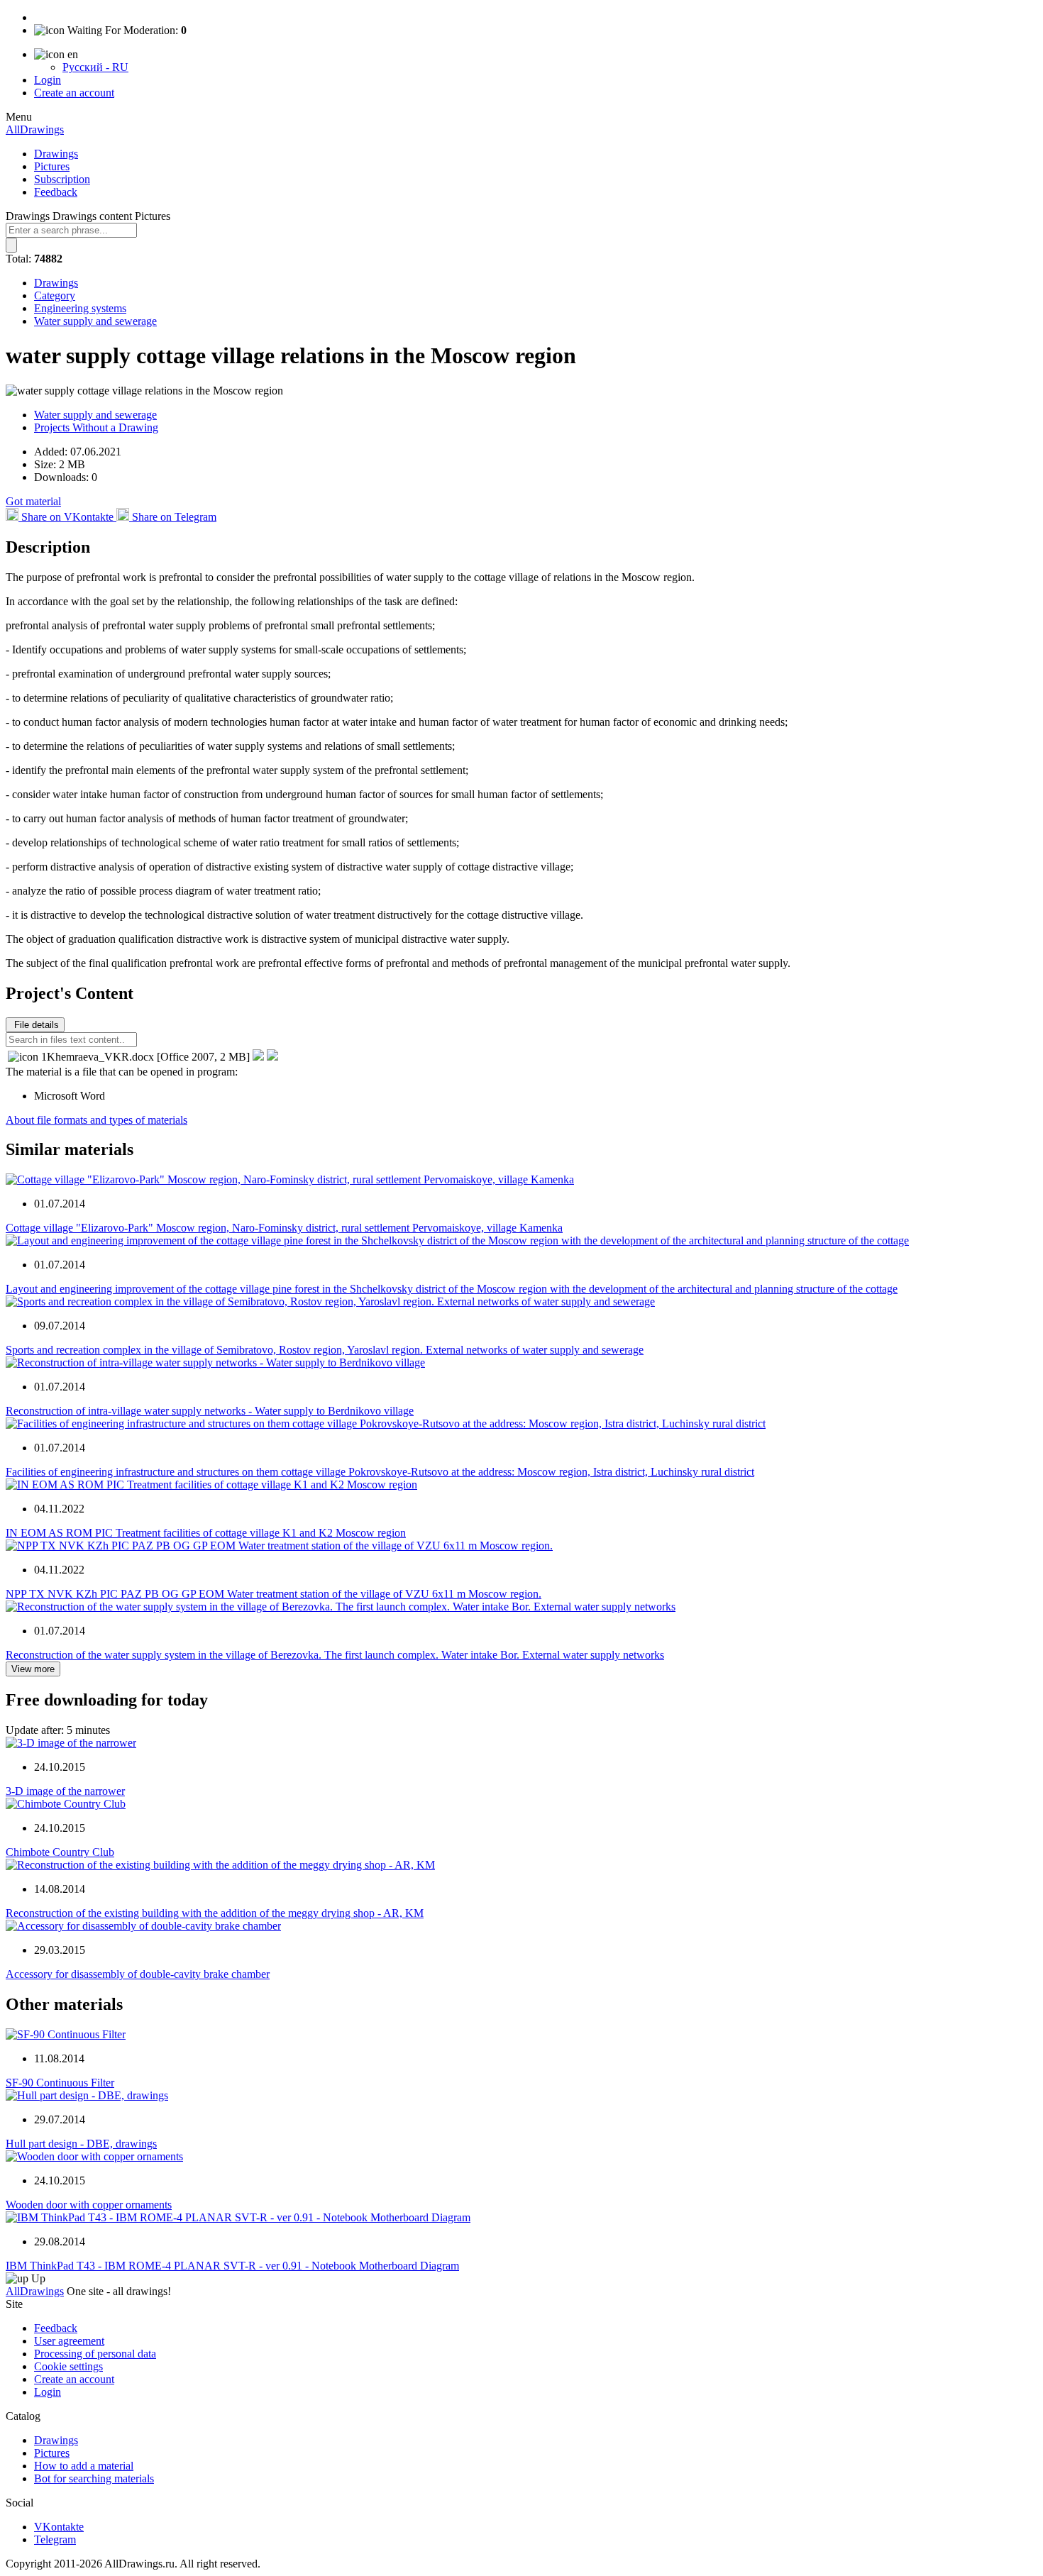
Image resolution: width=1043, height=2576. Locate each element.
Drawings (56, 154)
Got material (33, 501)
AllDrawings (35, 129)
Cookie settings (68, 2366)
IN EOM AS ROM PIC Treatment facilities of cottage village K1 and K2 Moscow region (206, 1533)
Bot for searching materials (94, 2478)
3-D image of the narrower (65, 1791)
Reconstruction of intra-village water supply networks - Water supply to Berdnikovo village (210, 1411)
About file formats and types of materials (96, 1120)
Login (48, 80)
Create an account (74, 93)
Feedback (56, 192)
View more (33, 1669)
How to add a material (84, 2466)
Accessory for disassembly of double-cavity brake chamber (138, 1974)
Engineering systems (80, 308)
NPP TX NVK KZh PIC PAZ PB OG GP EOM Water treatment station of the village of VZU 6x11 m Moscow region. (274, 1594)
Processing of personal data (95, 2354)
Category (55, 295)
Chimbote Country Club (60, 1852)
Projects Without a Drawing (96, 427)
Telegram (55, 2539)
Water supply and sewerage (95, 321)
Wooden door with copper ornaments (89, 2205)
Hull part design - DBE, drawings (81, 2144)
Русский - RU (95, 67)
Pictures (52, 166)
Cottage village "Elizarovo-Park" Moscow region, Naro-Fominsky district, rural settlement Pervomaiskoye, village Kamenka (284, 1228)
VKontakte (59, 2527)
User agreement (69, 2341)
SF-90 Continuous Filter (60, 2083)
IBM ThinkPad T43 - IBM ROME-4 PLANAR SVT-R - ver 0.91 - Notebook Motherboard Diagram (232, 2266)
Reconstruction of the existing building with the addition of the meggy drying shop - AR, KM (215, 1913)
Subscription (62, 179)
